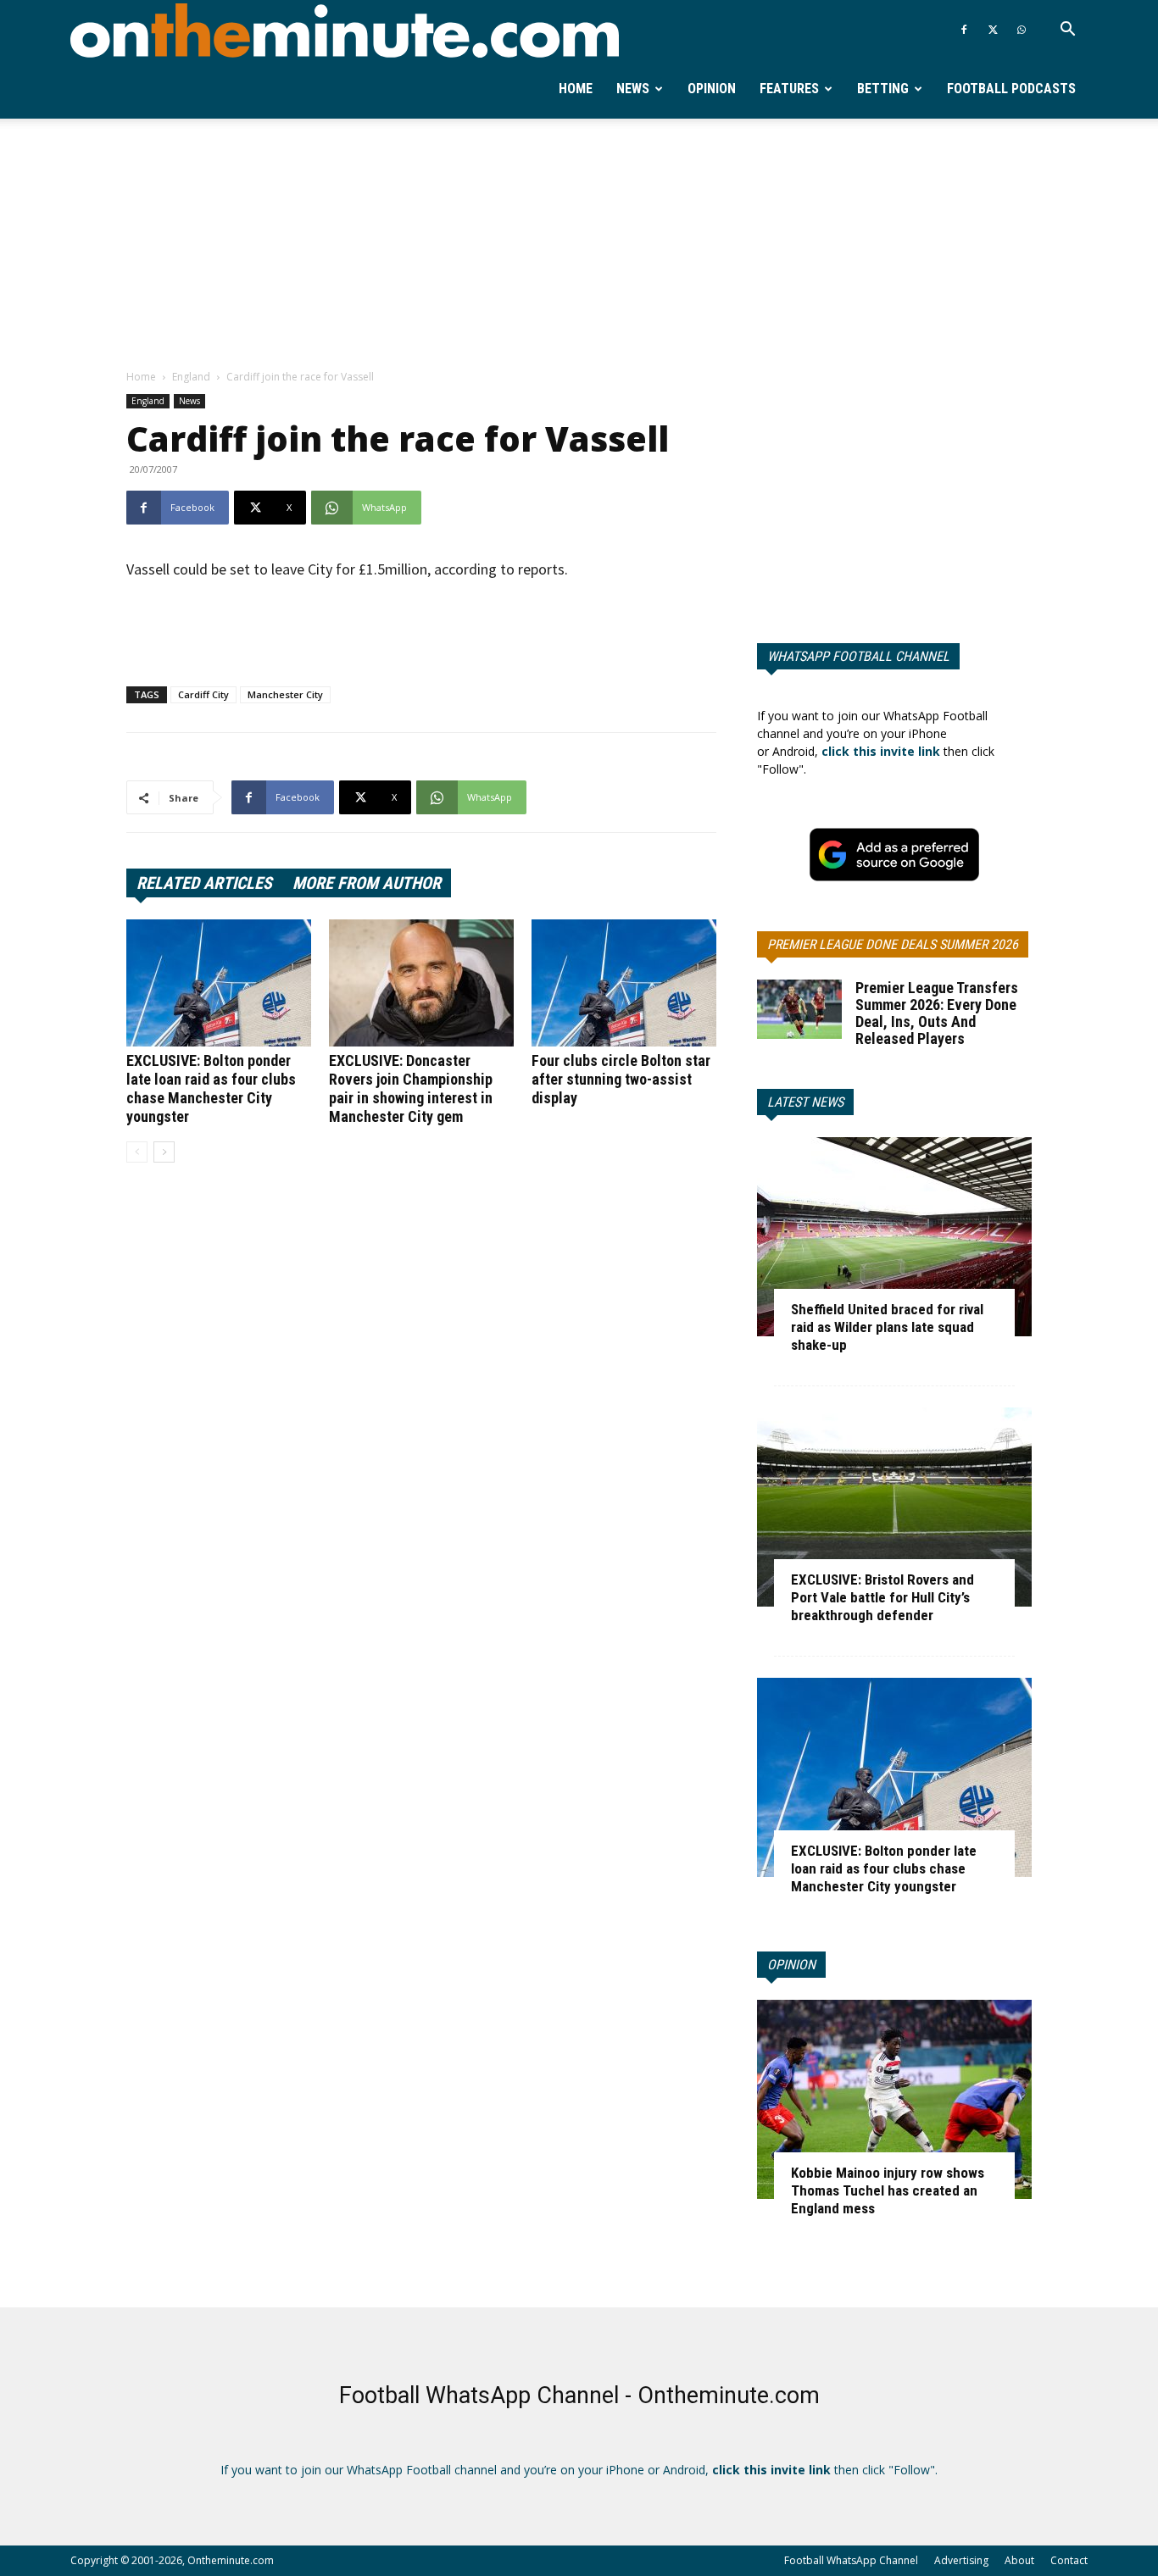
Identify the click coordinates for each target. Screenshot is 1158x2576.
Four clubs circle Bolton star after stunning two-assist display (621, 1079)
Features (789, 89)
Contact (1069, 2560)
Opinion (712, 89)
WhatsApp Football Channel (858, 656)
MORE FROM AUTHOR (367, 883)
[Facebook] (964, 30)
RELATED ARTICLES (204, 883)
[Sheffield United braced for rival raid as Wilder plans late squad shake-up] (894, 1237)
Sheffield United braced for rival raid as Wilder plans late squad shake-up (887, 1327)
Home (576, 89)
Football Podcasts (1011, 89)
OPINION (791, 1965)
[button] (1067, 31)
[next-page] (164, 1152)
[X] (993, 30)
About (1019, 2560)
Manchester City (285, 694)
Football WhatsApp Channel (851, 2560)
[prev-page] (137, 1152)
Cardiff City (203, 694)
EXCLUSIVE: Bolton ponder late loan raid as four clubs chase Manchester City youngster (211, 1088)
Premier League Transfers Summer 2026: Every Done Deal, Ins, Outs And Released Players (937, 1013)
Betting (883, 89)
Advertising (961, 2560)
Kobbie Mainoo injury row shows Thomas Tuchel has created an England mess (888, 2190)
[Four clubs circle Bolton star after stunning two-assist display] (624, 983)
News (633, 89)
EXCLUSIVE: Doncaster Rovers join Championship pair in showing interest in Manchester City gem (411, 1088)
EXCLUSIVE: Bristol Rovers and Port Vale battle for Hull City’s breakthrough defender (882, 1597)
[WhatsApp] (1022, 30)
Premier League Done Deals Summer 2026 (893, 944)
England (191, 377)
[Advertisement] (579, 245)
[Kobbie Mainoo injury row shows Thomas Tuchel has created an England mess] (894, 2099)
